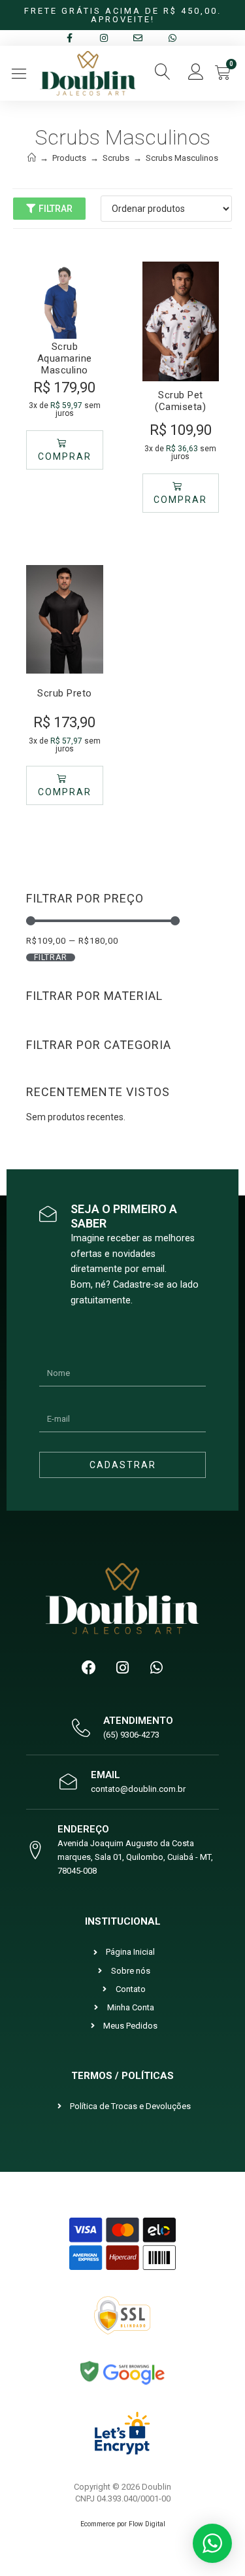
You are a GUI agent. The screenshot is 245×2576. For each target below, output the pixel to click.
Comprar (65, 456)
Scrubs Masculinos (182, 158)
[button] (19, 74)
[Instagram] (123, 1668)
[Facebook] (89, 1668)
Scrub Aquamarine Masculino (65, 358)
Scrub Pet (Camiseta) (180, 401)
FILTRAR (51, 957)
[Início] (32, 158)
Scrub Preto (65, 693)
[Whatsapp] (157, 1668)
